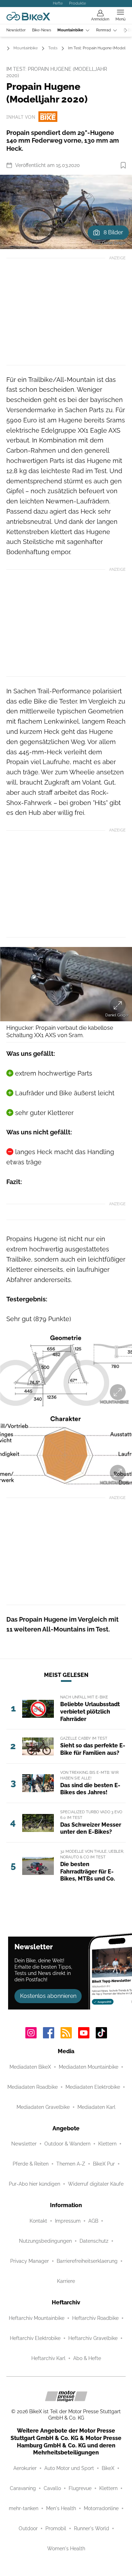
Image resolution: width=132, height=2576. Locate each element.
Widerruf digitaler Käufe (96, 2184)
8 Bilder (113, 232)
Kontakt (38, 2221)
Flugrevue (80, 2488)
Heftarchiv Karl (48, 2358)
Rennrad (103, 30)
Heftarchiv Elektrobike (35, 2338)
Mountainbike (70, 30)
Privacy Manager (30, 2261)
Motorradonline (101, 2508)
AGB (93, 2221)
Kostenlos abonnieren (48, 1996)
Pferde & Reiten (31, 2164)
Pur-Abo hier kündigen (34, 2184)
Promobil (56, 2528)
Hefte (58, 3)
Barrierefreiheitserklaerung (87, 2261)
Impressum (68, 2221)
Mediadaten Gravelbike (43, 2107)
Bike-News (42, 30)
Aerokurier (25, 2468)
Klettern (107, 2144)
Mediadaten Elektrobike (93, 2087)
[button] (66, 212)
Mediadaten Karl (96, 2107)
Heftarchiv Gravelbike (93, 2338)
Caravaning (23, 2488)
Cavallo (52, 2488)
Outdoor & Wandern (67, 2144)
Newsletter (16, 30)
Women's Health (66, 2549)
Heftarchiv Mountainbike (37, 2318)
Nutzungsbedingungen (45, 2241)
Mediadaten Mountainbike (89, 2067)
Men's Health (61, 2508)
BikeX (108, 2468)
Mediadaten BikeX (30, 2067)
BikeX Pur (104, 2164)
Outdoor (28, 2528)
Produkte (77, 3)
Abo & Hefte (87, 2358)
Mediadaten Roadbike (33, 2087)
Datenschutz (94, 2241)
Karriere (66, 2281)
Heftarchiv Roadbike (95, 2318)
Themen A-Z (71, 2164)
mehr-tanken (24, 2508)
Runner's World (92, 2528)
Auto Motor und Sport (69, 2468)
